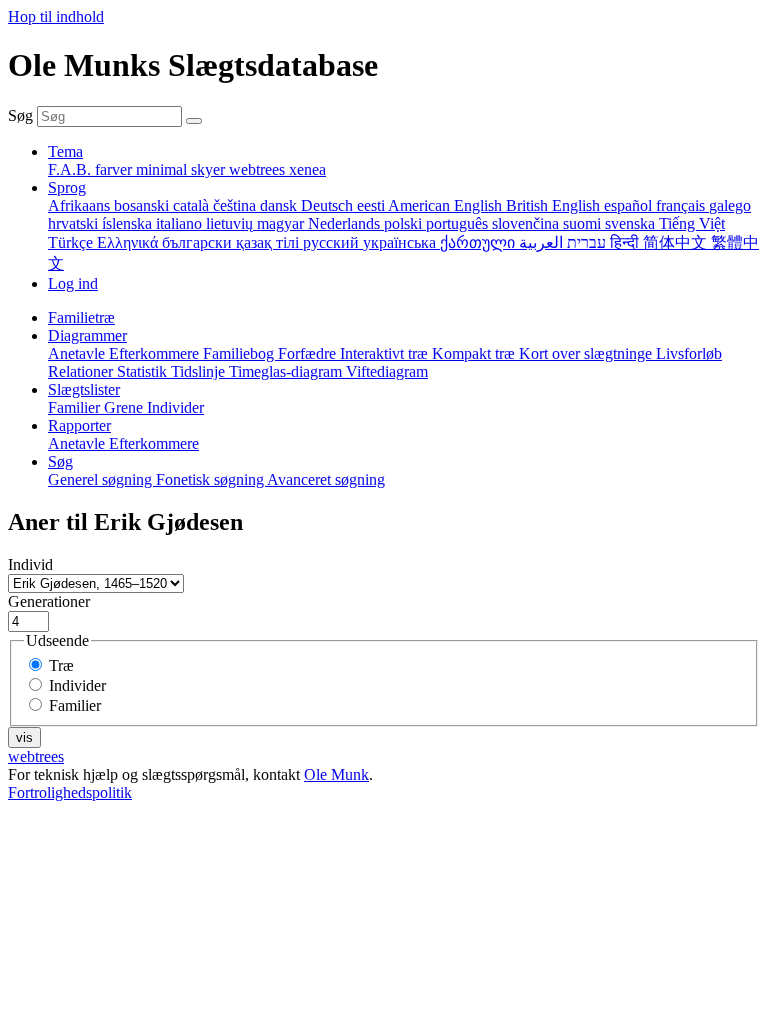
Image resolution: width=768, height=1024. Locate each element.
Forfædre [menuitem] (309, 353)
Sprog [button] (67, 187)
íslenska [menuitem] (129, 223)
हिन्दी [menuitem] (626, 242)
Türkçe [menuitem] (72, 242)
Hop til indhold (56, 16)
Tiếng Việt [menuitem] (692, 223)
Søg (20, 115)
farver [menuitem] (115, 169)
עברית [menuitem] (584, 242)
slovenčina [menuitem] (527, 223)
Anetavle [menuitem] (78, 353)
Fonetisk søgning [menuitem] (211, 479)
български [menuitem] (199, 242)
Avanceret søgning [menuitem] (326, 479)
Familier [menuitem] (76, 407)
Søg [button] (60, 461)
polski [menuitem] (405, 223)
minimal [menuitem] (163, 169)
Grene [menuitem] (125, 407)
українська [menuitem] (401, 242)
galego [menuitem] (730, 205)
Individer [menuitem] (175, 407)
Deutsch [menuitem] (329, 205)
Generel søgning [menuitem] (102, 479)
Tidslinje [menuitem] (200, 371)
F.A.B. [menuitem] (71, 169)
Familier (75, 705)
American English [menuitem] (447, 205)
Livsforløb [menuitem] (689, 353)
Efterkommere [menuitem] (156, 353)
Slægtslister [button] (84, 389)
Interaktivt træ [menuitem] (386, 353)
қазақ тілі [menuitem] (269, 242)
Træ (61, 665)
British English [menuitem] (555, 205)
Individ (30, 564)
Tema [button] (65, 151)
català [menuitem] (193, 205)
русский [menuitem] (333, 242)
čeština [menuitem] (236, 205)
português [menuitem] (459, 223)
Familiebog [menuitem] (240, 353)
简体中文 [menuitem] (677, 242)
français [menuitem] (682, 205)
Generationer (49, 601)
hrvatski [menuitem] (75, 223)
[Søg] (194, 121)
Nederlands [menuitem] (346, 223)
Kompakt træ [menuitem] (475, 353)
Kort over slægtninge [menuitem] (587, 353)
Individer (77, 685)
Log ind (73, 283)
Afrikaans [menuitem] (81, 205)
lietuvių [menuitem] (231, 223)
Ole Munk (336, 774)
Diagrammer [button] (87, 335)
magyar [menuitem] (282, 223)
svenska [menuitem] (632, 223)
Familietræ (81, 317)
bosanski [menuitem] (143, 205)
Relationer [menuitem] (82, 371)
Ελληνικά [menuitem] (129, 242)
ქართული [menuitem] (479, 242)
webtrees (36, 756)
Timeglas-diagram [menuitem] (287, 371)
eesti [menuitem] (372, 205)
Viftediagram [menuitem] (387, 371)
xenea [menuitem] (307, 169)
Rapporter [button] (79, 425)
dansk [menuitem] (280, 205)
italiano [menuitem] (181, 223)
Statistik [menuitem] (144, 371)
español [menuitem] (630, 205)
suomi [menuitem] (584, 223)
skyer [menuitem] (210, 169)
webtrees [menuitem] (259, 169)
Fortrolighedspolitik (70, 792)
